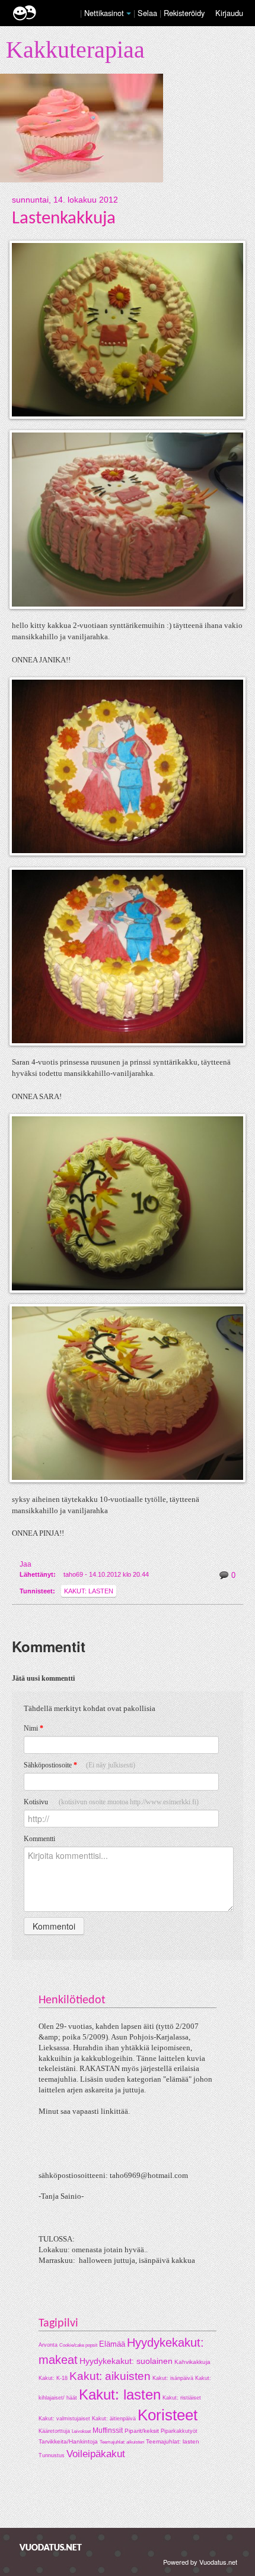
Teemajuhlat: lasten (173, 2441)
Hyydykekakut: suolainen (126, 2361)
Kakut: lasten (89, 1591)
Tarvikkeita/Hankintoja (68, 2441)
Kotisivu (111, 1802)
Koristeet (168, 2415)
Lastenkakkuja (64, 219)
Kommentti (39, 1839)
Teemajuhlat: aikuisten (122, 2442)
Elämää (112, 2344)
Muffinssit (108, 2430)
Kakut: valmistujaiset (64, 2419)
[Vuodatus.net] (51, 2547)
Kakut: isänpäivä (173, 2378)
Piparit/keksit (142, 2431)
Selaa (149, 13)
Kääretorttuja (54, 2431)
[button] (129, 14)
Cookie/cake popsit (78, 2345)
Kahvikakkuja (192, 2362)
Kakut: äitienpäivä (114, 2419)
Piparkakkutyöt (179, 2431)
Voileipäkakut (96, 2454)
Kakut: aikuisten (110, 2376)
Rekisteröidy (184, 13)
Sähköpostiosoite (79, 1765)
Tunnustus (52, 2455)
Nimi (34, 1728)
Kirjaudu (229, 13)
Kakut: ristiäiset (182, 2398)
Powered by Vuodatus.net (200, 2562)
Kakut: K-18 (53, 2378)
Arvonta (48, 2345)
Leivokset (81, 2431)
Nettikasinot (104, 13)
